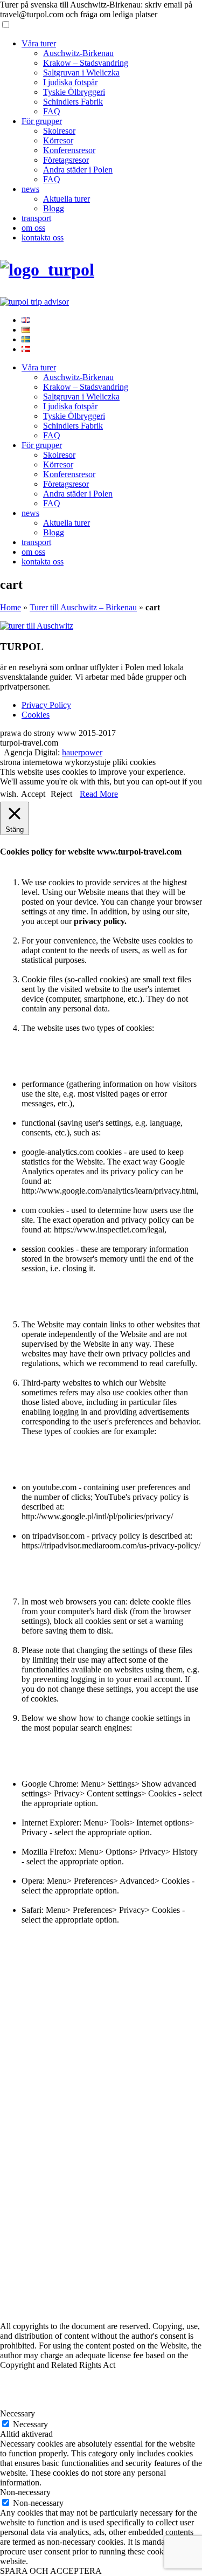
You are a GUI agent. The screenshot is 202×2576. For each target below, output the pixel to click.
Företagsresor (66, 160)
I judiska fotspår (70, 82)
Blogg (54, 208)
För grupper (42, 121)
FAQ (52, 111)
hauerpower (82, 752)
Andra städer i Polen (78, 170)
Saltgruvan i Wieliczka (81, 73)
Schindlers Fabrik (73, 102)
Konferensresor (69, 150)
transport (36, 218)
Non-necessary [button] (25, 2492)
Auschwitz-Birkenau (78, 53)
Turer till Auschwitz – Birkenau (83, 607)
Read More (99, 794)
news (30, 189)
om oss (33, 228)
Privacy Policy (46, 705)
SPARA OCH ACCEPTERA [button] (51, 2571)
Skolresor (59, 131)
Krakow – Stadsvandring (86, 63)
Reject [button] (61, 794)
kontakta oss (43, 237)
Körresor (58, 140)
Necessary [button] (18, 2413)
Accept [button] (33, 794)
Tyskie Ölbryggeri (74, 92)
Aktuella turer (67, 199)
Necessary (30, 2424)
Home (11, 607)
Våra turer (39, 43)
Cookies (36, 715)
